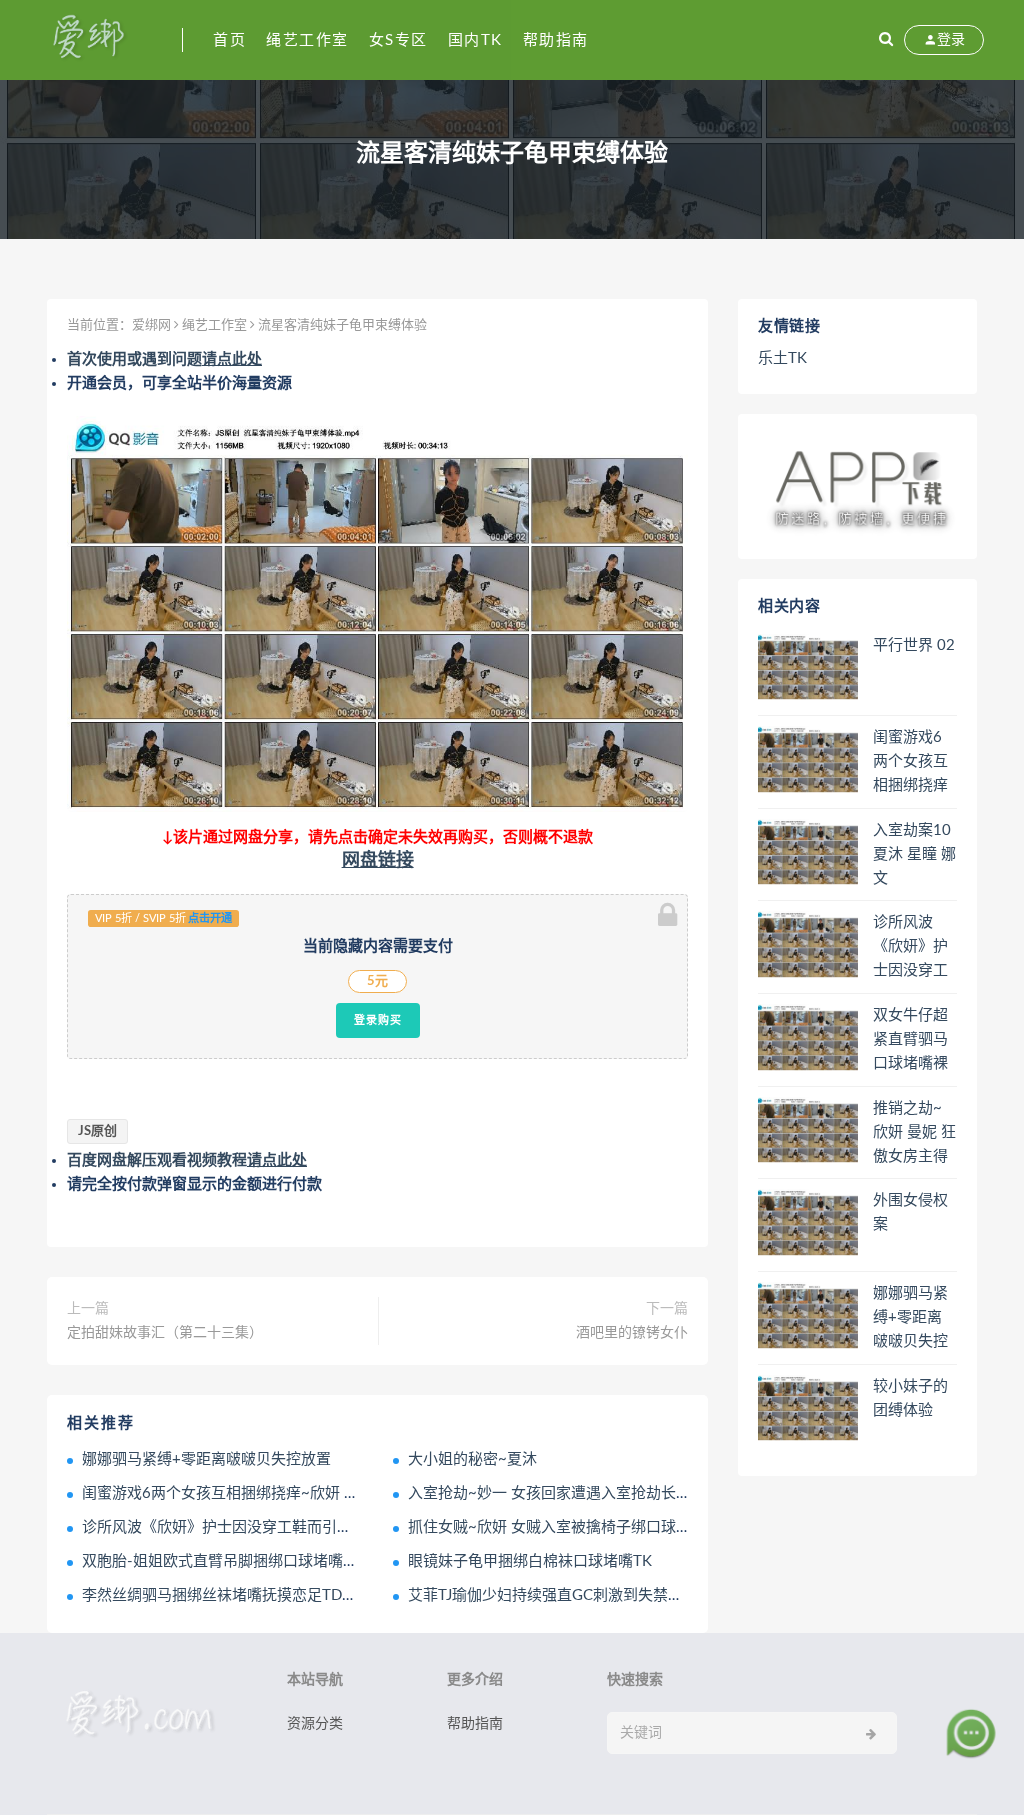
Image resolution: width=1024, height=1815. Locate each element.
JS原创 (97, 1131)
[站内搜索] (886, 40)
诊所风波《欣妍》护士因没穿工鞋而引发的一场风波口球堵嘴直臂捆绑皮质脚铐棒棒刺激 (910, 948)
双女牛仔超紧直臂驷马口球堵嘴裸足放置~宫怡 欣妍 (910, 1041)
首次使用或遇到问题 (164, 359)
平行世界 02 (914, 645)
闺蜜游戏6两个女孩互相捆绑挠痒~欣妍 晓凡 (228, 1493)
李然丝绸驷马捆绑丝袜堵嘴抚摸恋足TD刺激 (227, 1595)
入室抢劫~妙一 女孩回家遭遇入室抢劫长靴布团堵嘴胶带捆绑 (609, 1493)
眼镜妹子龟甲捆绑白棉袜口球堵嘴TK (530, 1561)
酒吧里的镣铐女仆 (632, 1333)
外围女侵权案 (910, 1212)
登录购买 (378, 1020)
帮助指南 (556, 40)
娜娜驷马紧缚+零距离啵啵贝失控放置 (206, 1459)
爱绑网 (151, 325)
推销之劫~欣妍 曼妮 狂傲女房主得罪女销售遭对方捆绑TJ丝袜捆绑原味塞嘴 (914, 1134)
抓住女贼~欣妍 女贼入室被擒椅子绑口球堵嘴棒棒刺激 (587, 1527)
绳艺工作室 (307, 40)
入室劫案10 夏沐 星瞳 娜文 (914, 854)
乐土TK (782, 358)
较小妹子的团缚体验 (910, 1398)
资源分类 (315, 1724)
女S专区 (398, 40)
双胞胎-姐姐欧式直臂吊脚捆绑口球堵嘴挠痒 (227, 1561)
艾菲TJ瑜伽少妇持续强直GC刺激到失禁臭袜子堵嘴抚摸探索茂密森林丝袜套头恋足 (680, 1595)
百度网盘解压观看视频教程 (187, 1160)
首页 (229, 40)
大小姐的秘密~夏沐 (472, 1459)
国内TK (475, 40)
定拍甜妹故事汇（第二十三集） (165, 1333)
